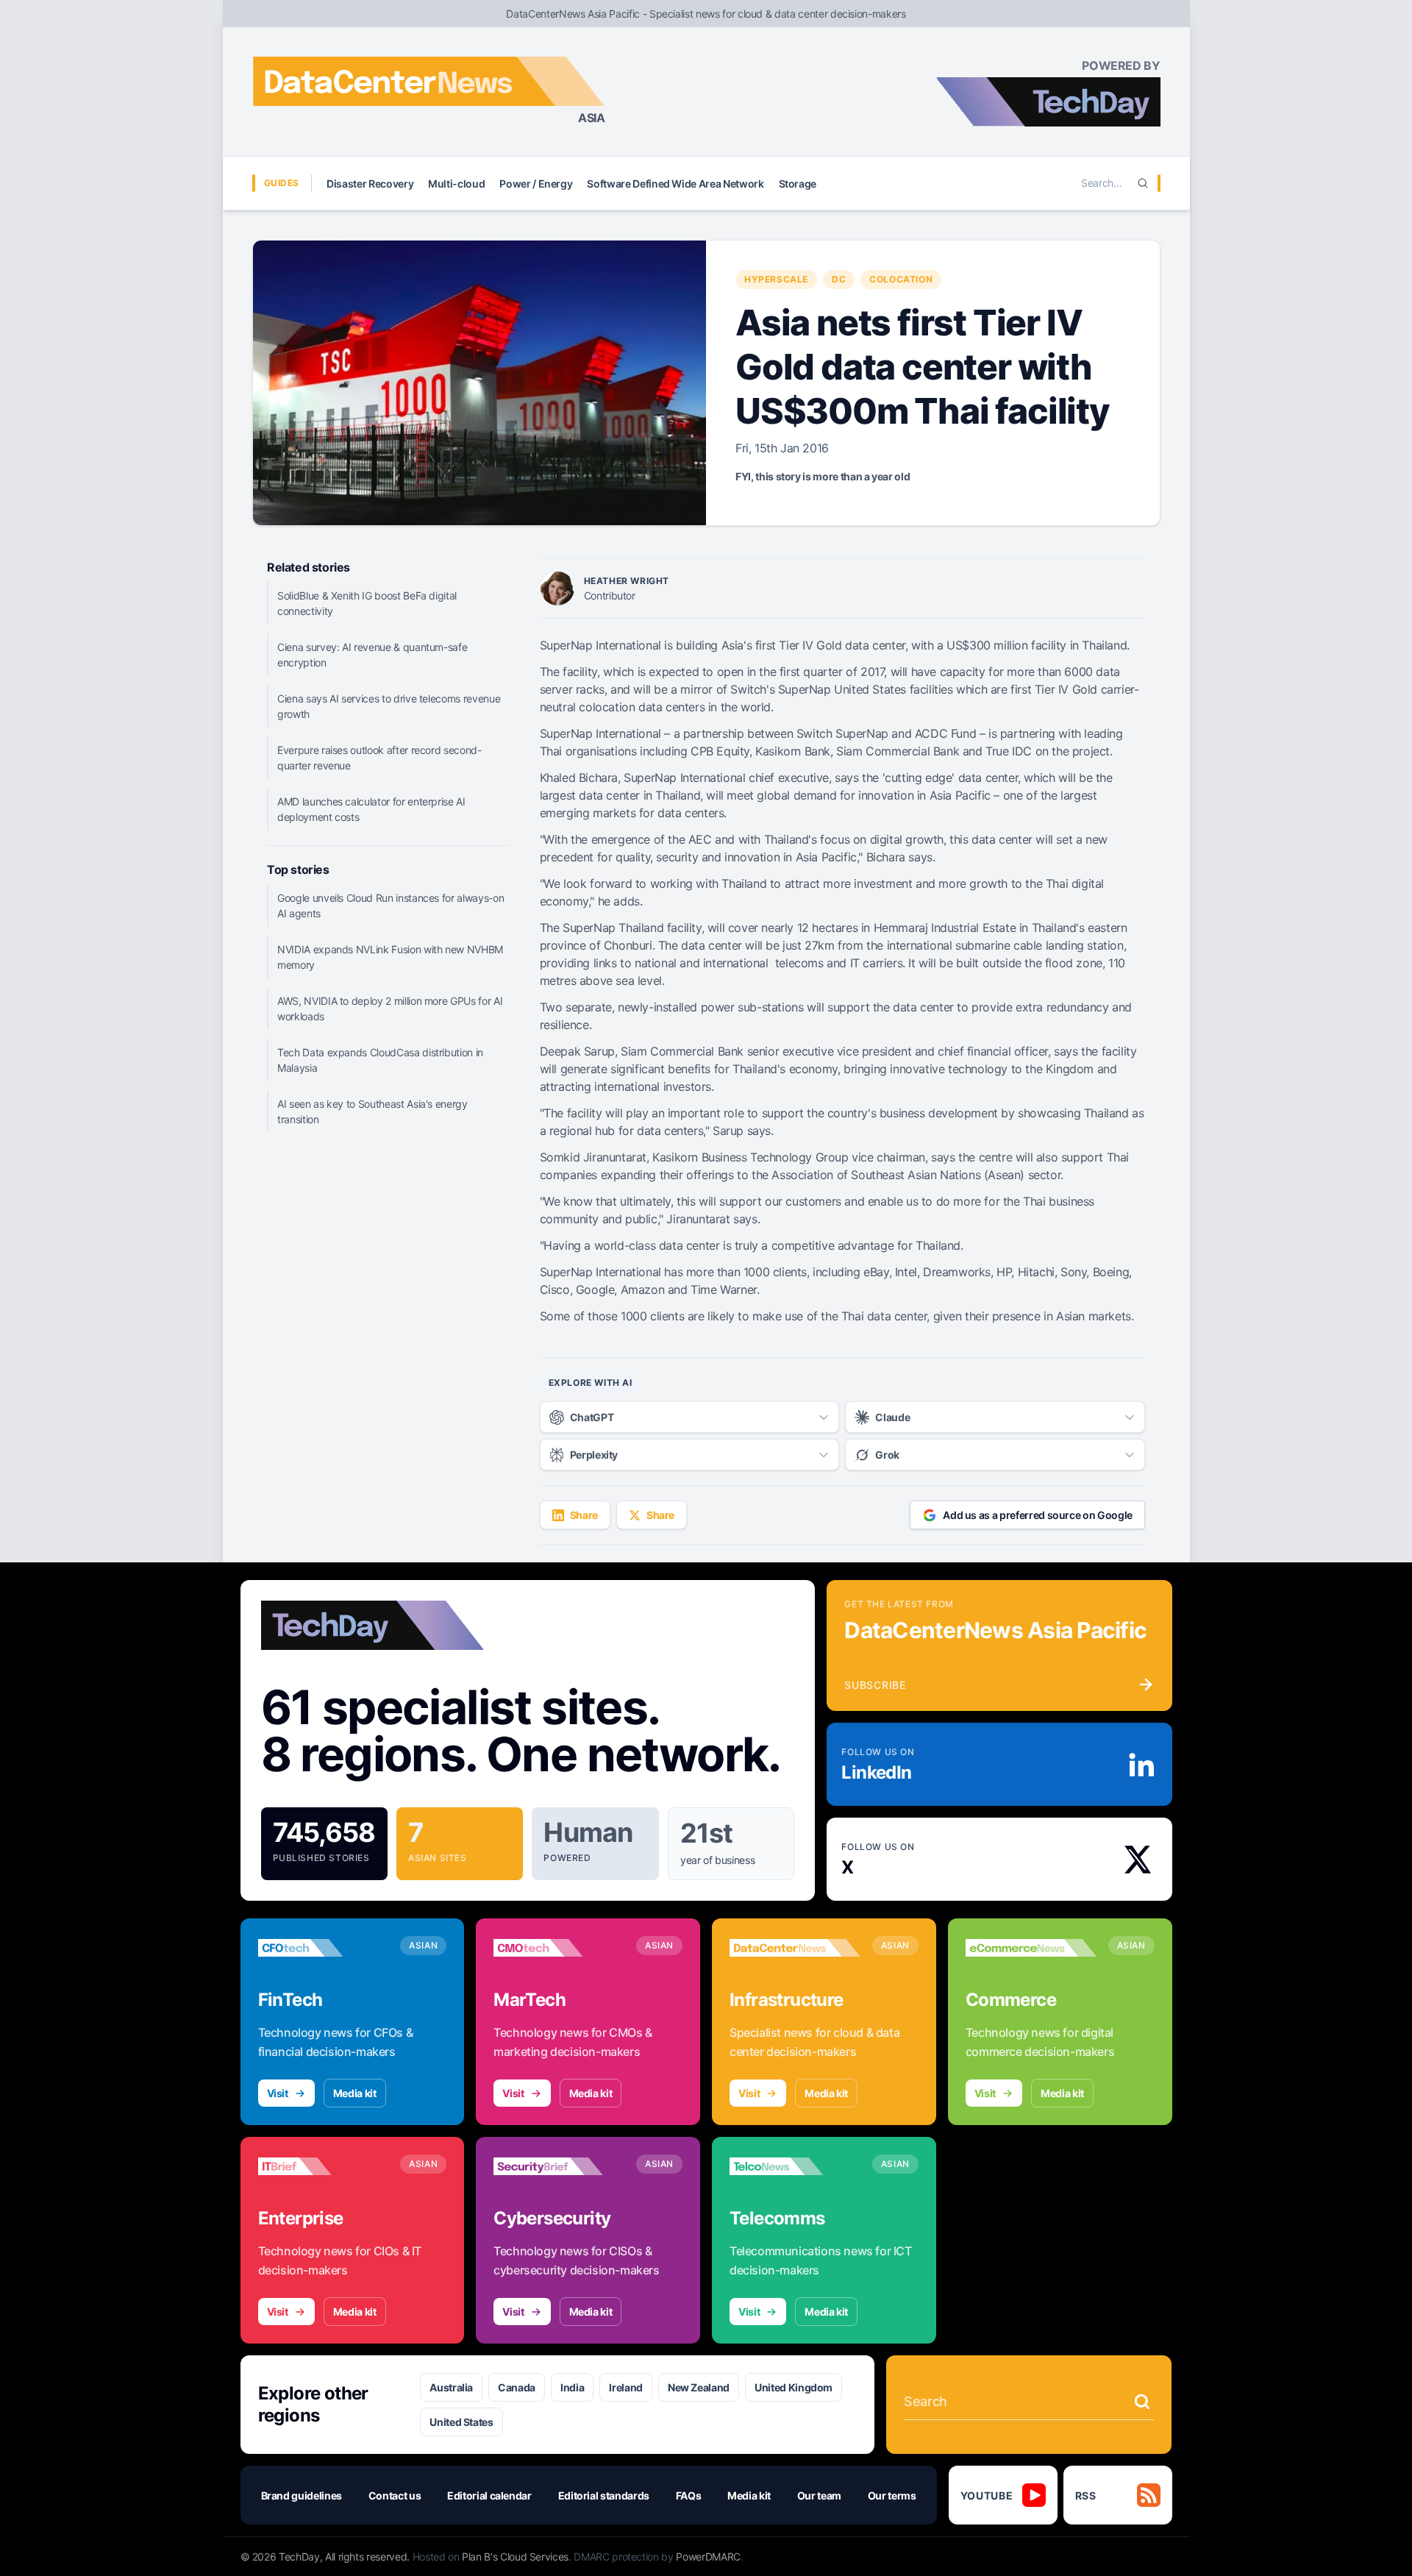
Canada (517, 2387)
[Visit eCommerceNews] (1031, 1948)
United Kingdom (794, 2387)
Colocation (901, 279)
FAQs (689, 2495)
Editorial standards (604, 2495)
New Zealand (699, 2387)
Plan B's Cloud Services (515, 2557)
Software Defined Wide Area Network (675, 184)
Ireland (626, 2387)
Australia (451, 2387)
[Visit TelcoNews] (795, 2166)
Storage (798, 184)
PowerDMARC (708, 2557)
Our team (819, 2495)
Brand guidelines (302, 2495)
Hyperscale (776, 279)
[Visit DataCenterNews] (795, 1948)
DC (839, 279)
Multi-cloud (456, 184)
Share (584, 1515)
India (572, 2387)
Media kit (355, 2093)
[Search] (1143, 183)
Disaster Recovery (370, 184)
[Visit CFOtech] (324, 1948)
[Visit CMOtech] (559, 1948)
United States (461, 2422)
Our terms (892, 2495)
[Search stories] (1142, 2402)
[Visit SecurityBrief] (559, 2166)
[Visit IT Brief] (324, 2166)
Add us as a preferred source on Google (1038, 1515)
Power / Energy (536, 184)
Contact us (395, 2495)
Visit (278, 2093)
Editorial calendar (489, 2495)
